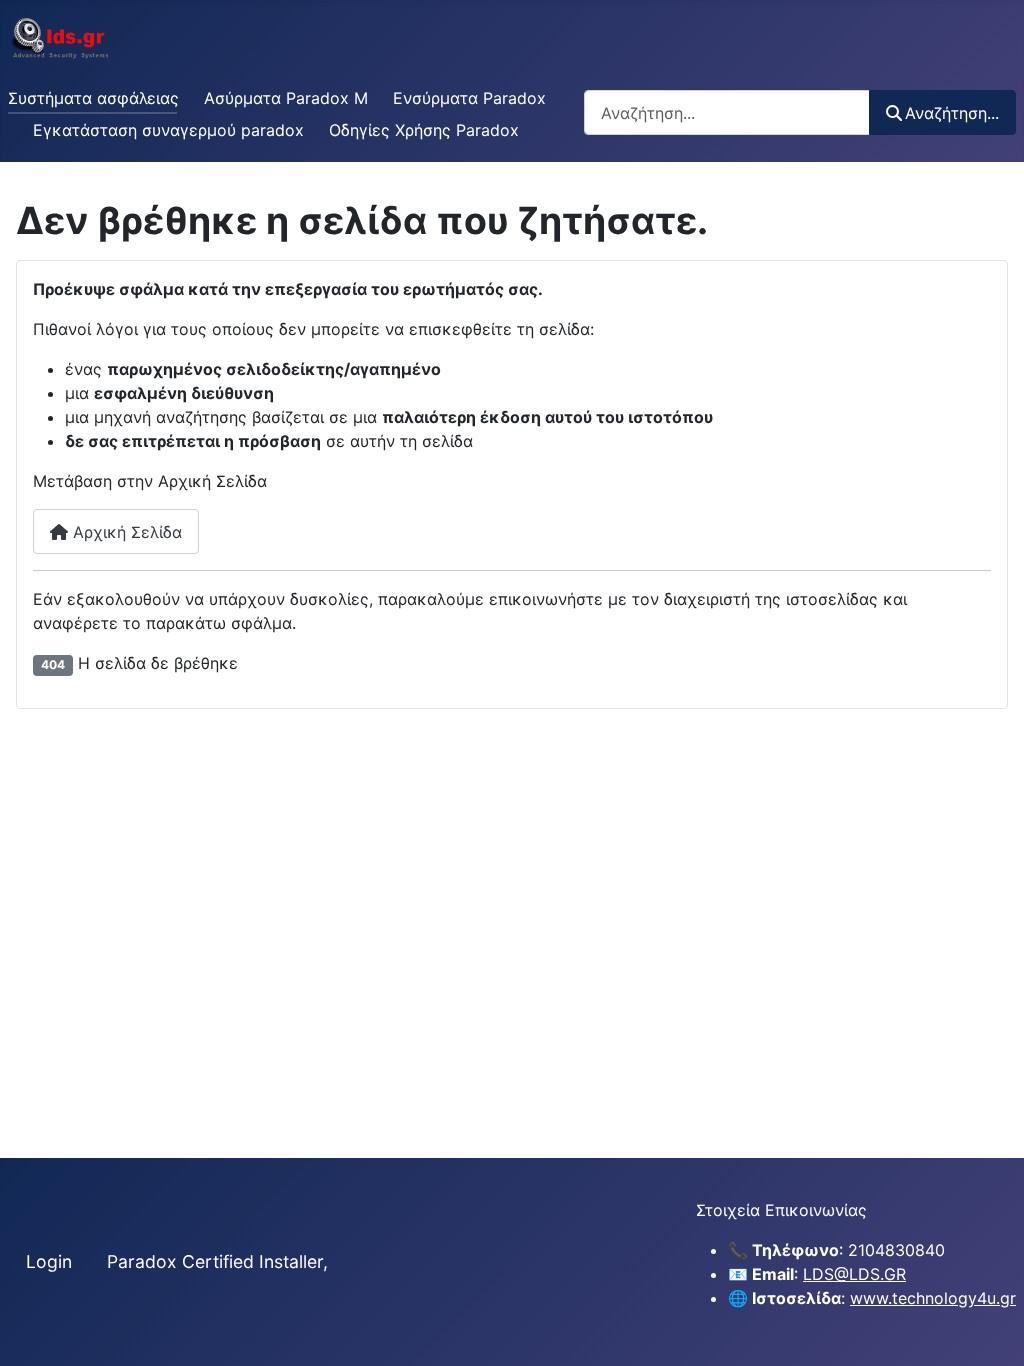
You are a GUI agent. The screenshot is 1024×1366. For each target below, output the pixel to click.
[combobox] (727, 112)
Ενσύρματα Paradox (469, 98)
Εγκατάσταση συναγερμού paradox (168, 130)
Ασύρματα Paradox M (286, 98)
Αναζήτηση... (952, 113)
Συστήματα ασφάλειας (93, 98)
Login (49, 1261)
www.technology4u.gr (933, 1298)
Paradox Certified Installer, (217, 1261)
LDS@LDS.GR (854, 1274)
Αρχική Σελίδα (125, 532)
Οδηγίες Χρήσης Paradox (424, 130)
